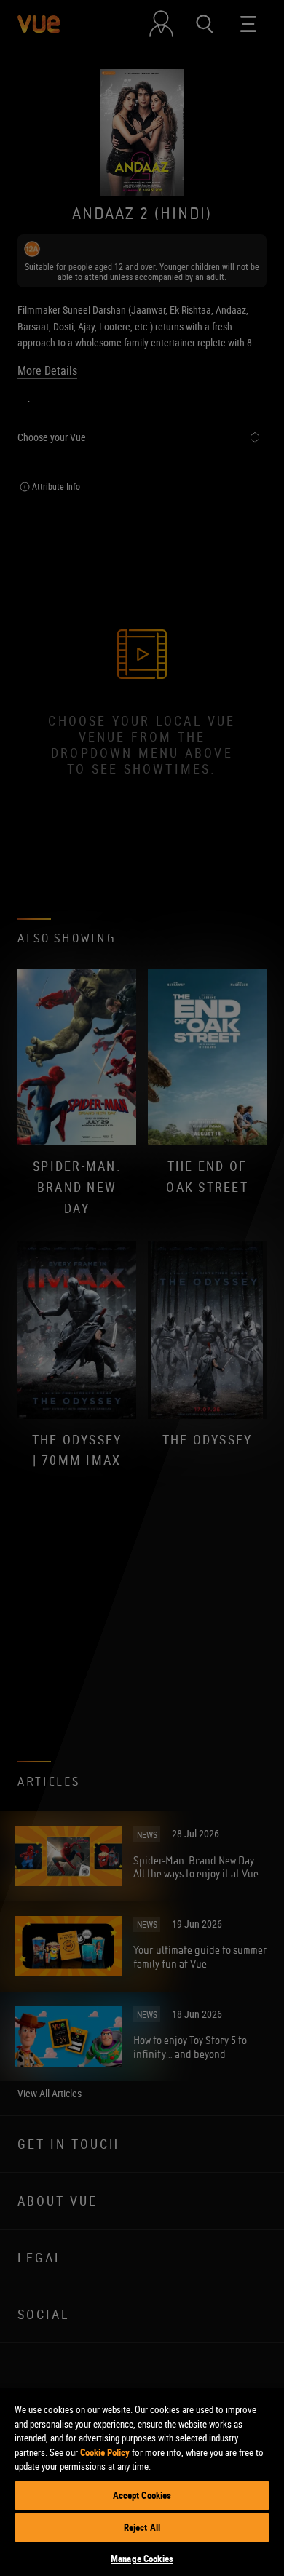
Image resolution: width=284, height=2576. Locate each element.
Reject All (142, 2527)
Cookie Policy (105, 2452)
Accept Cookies (142, 2495)
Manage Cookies (142, 2559)
